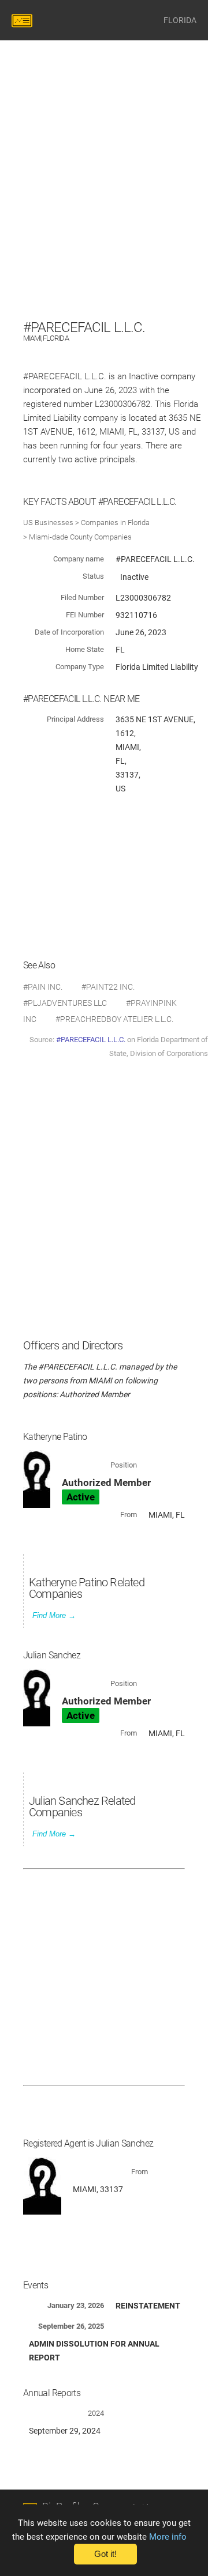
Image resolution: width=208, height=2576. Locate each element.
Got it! (105, 2554)
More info (168, 2537)
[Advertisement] (104, 213)
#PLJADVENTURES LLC (65, 1003)
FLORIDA (180, 20)
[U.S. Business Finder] (24, 20)
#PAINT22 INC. (108, 987)
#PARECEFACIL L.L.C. (91, 1040)
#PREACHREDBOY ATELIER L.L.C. (114, 1019)
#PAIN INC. (43, 987)
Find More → (54, 1615)
